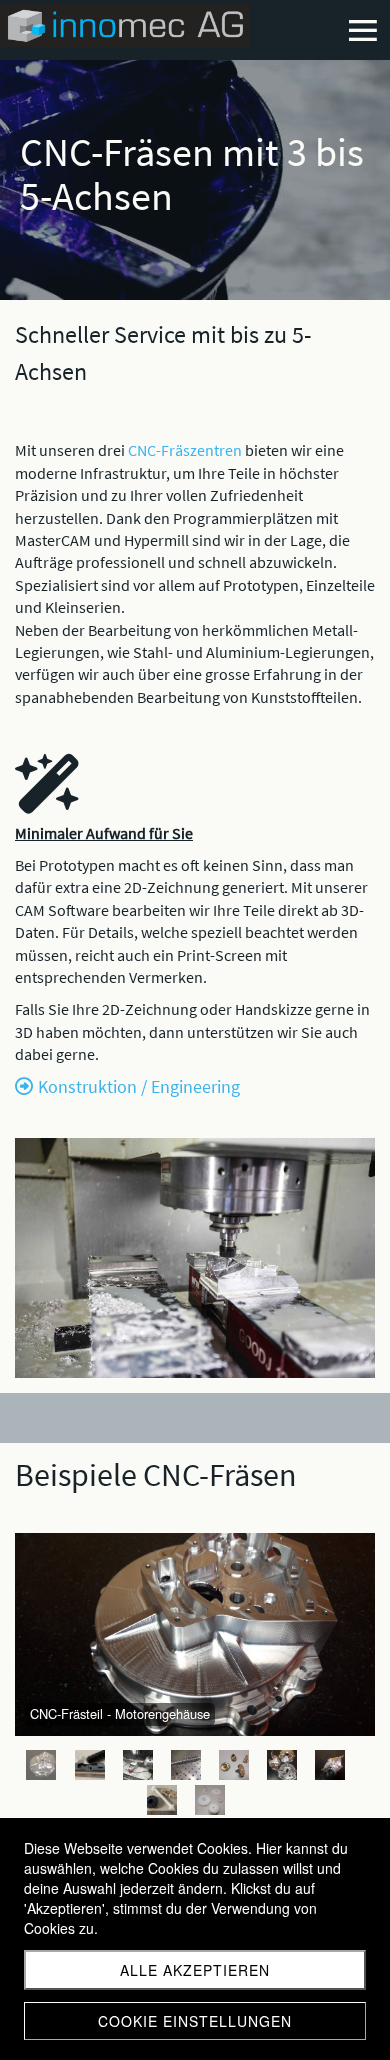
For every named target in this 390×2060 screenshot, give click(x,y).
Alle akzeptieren (195, 1970)
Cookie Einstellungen (195, 2021)
